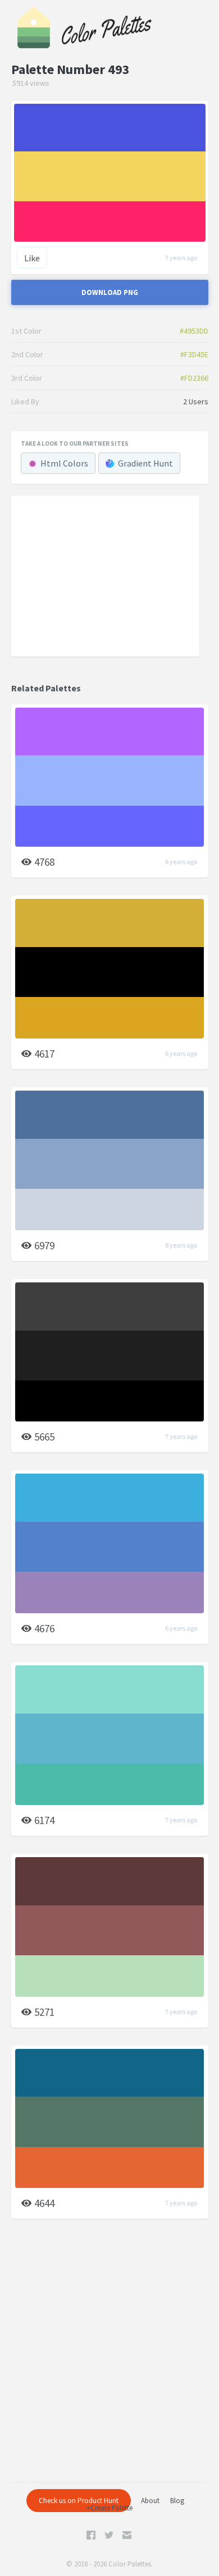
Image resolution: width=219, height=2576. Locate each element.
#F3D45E (194, 354)
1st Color (26, 331)
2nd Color (27, 354)
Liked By (25, 401)
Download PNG (110, 292)
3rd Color (27, 378)
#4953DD (194, 331)
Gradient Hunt (145, 463)
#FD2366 (194, 378)
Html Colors (64, 463)
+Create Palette (109, 2508)
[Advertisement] (105, 575)
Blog (177, 2501)
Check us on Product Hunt (79, 2501)
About (150, 2501)
